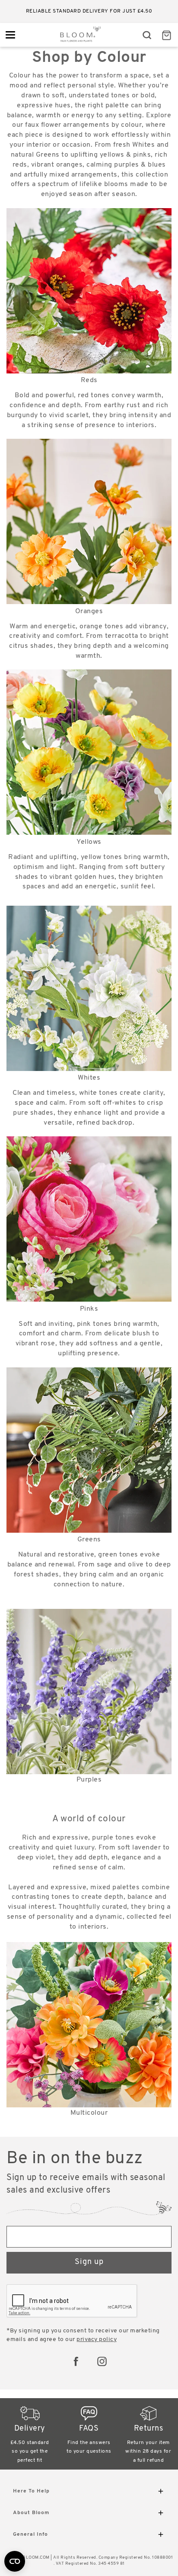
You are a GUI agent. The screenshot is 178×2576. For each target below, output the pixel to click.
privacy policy (97, 2340)
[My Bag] (168, 35)
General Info (30, 2534)
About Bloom (31, 2513)
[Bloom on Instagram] (102, 2361)
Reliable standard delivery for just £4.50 (89, 11)
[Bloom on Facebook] (76, 2361)
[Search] (147, 35)
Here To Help (31, 2491)
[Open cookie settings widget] (15, 2561)
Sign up (89, 2262)
